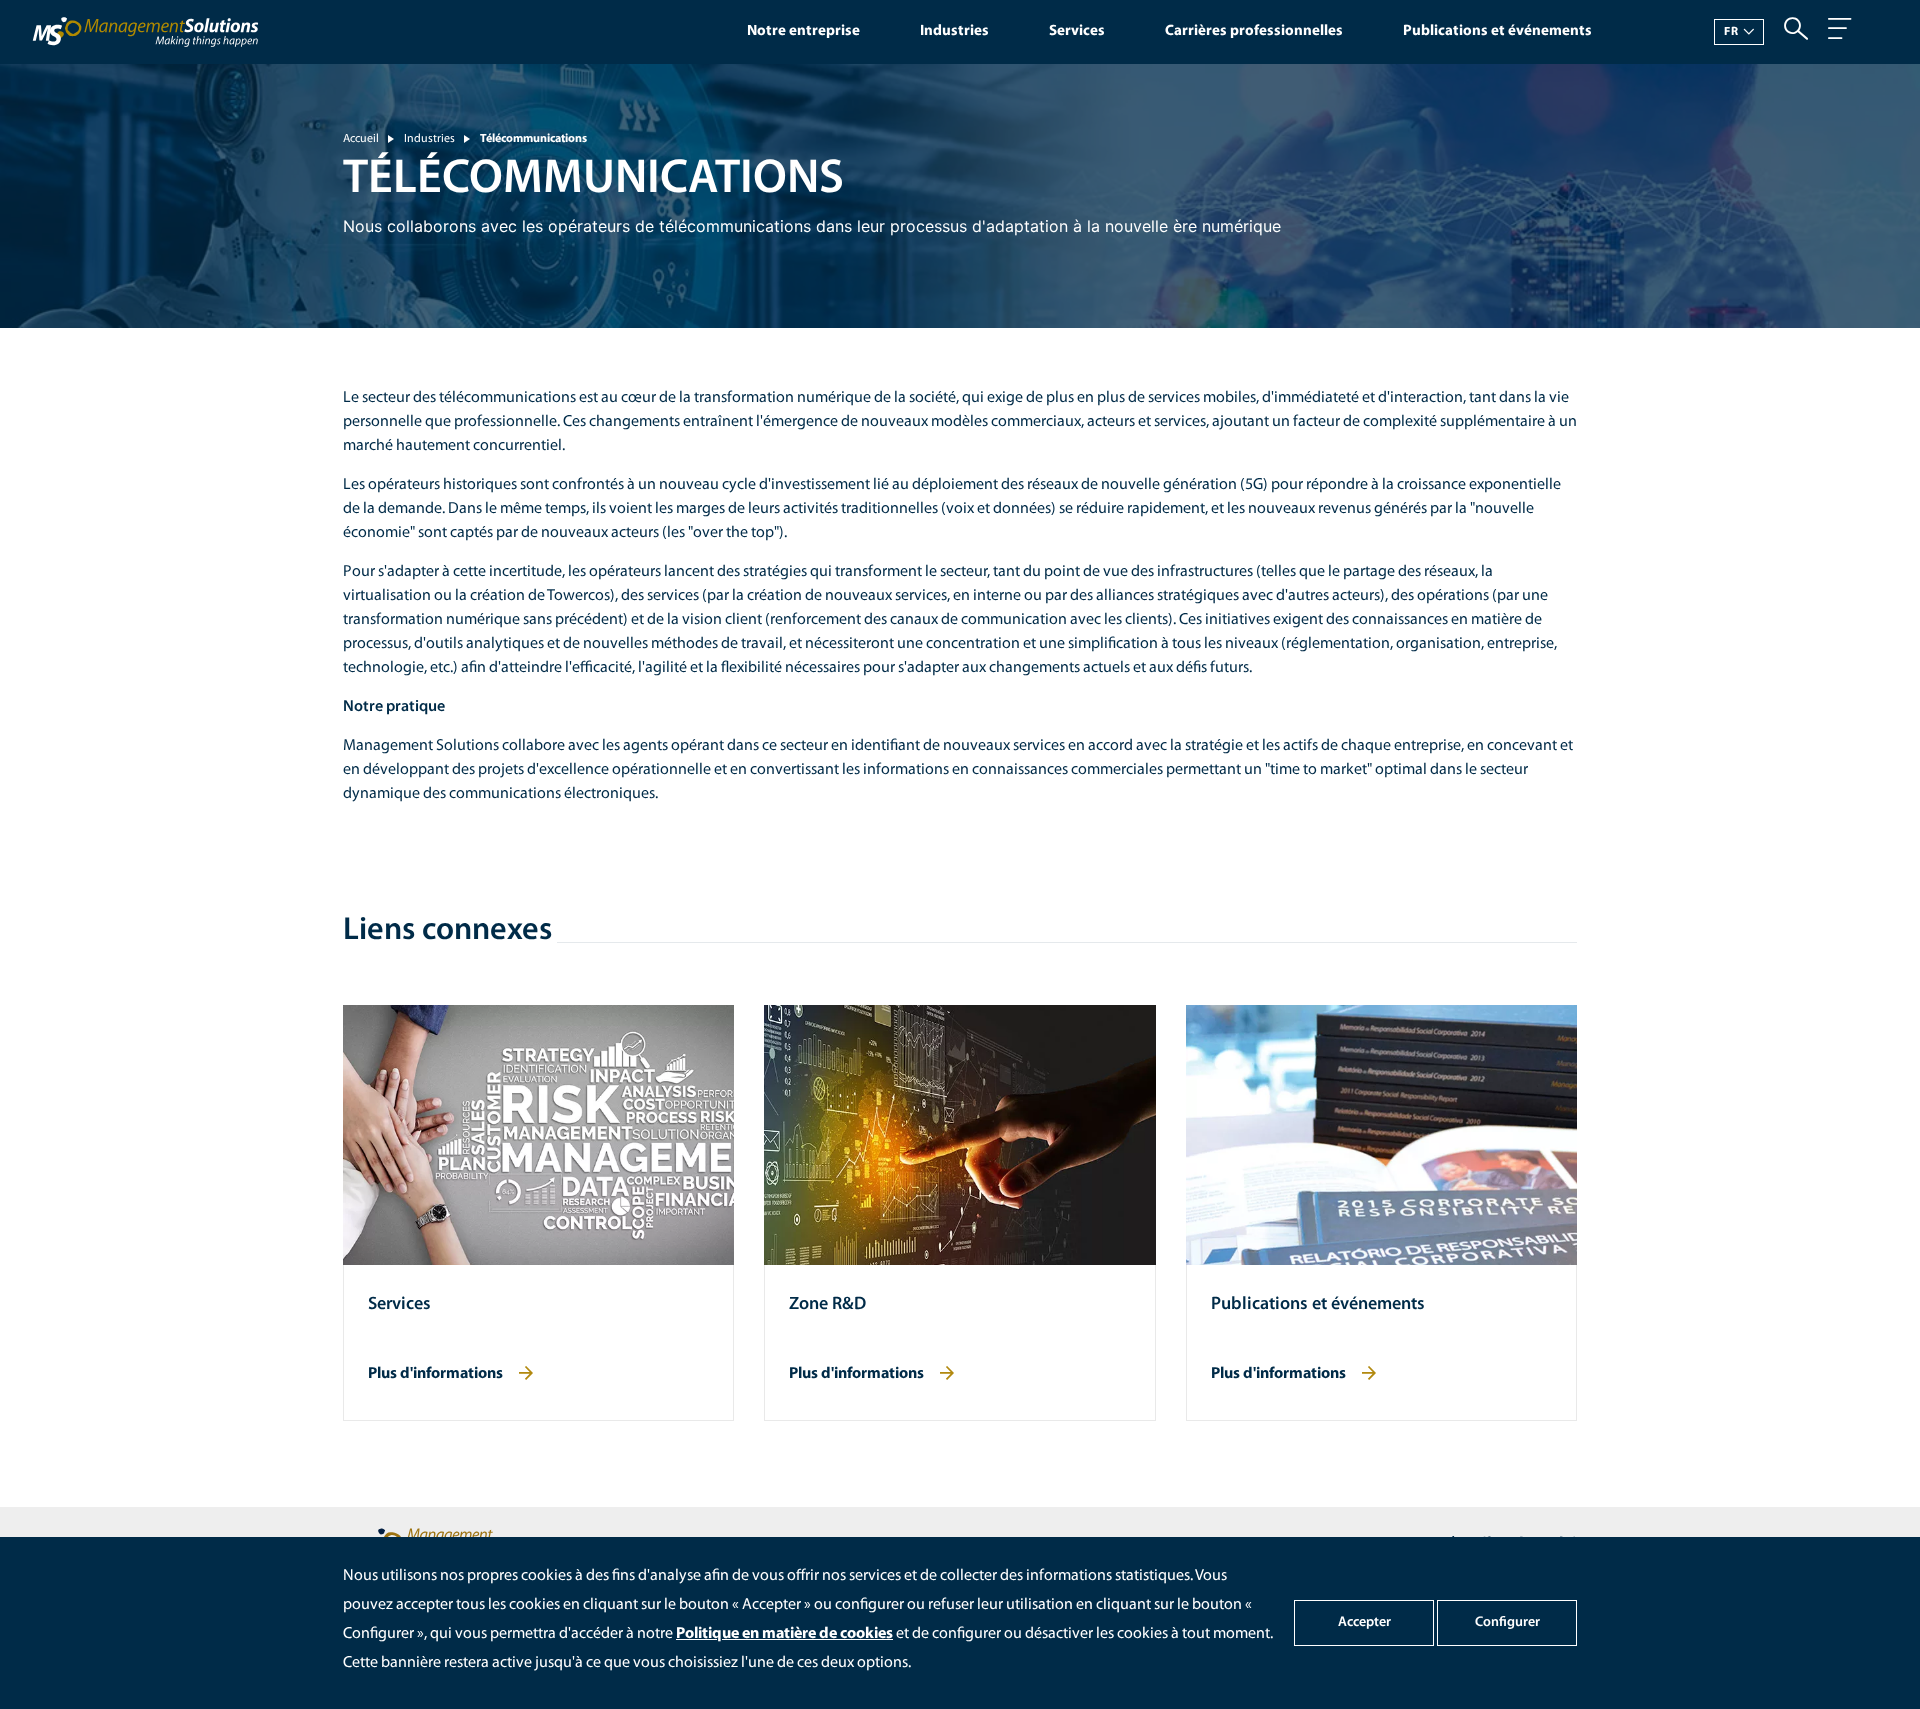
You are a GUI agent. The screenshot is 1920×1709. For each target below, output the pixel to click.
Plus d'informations (435, 1374)
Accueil (361, 139)
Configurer (1507, 1622)
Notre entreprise (803, 31)
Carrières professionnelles (1254, 31)
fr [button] (1731, 32)
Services (1077, 31)
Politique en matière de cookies (784, 1634)
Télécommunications (533, 139)
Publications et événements (1497, 31)
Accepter (1364, 1622)
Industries (954, 31)
